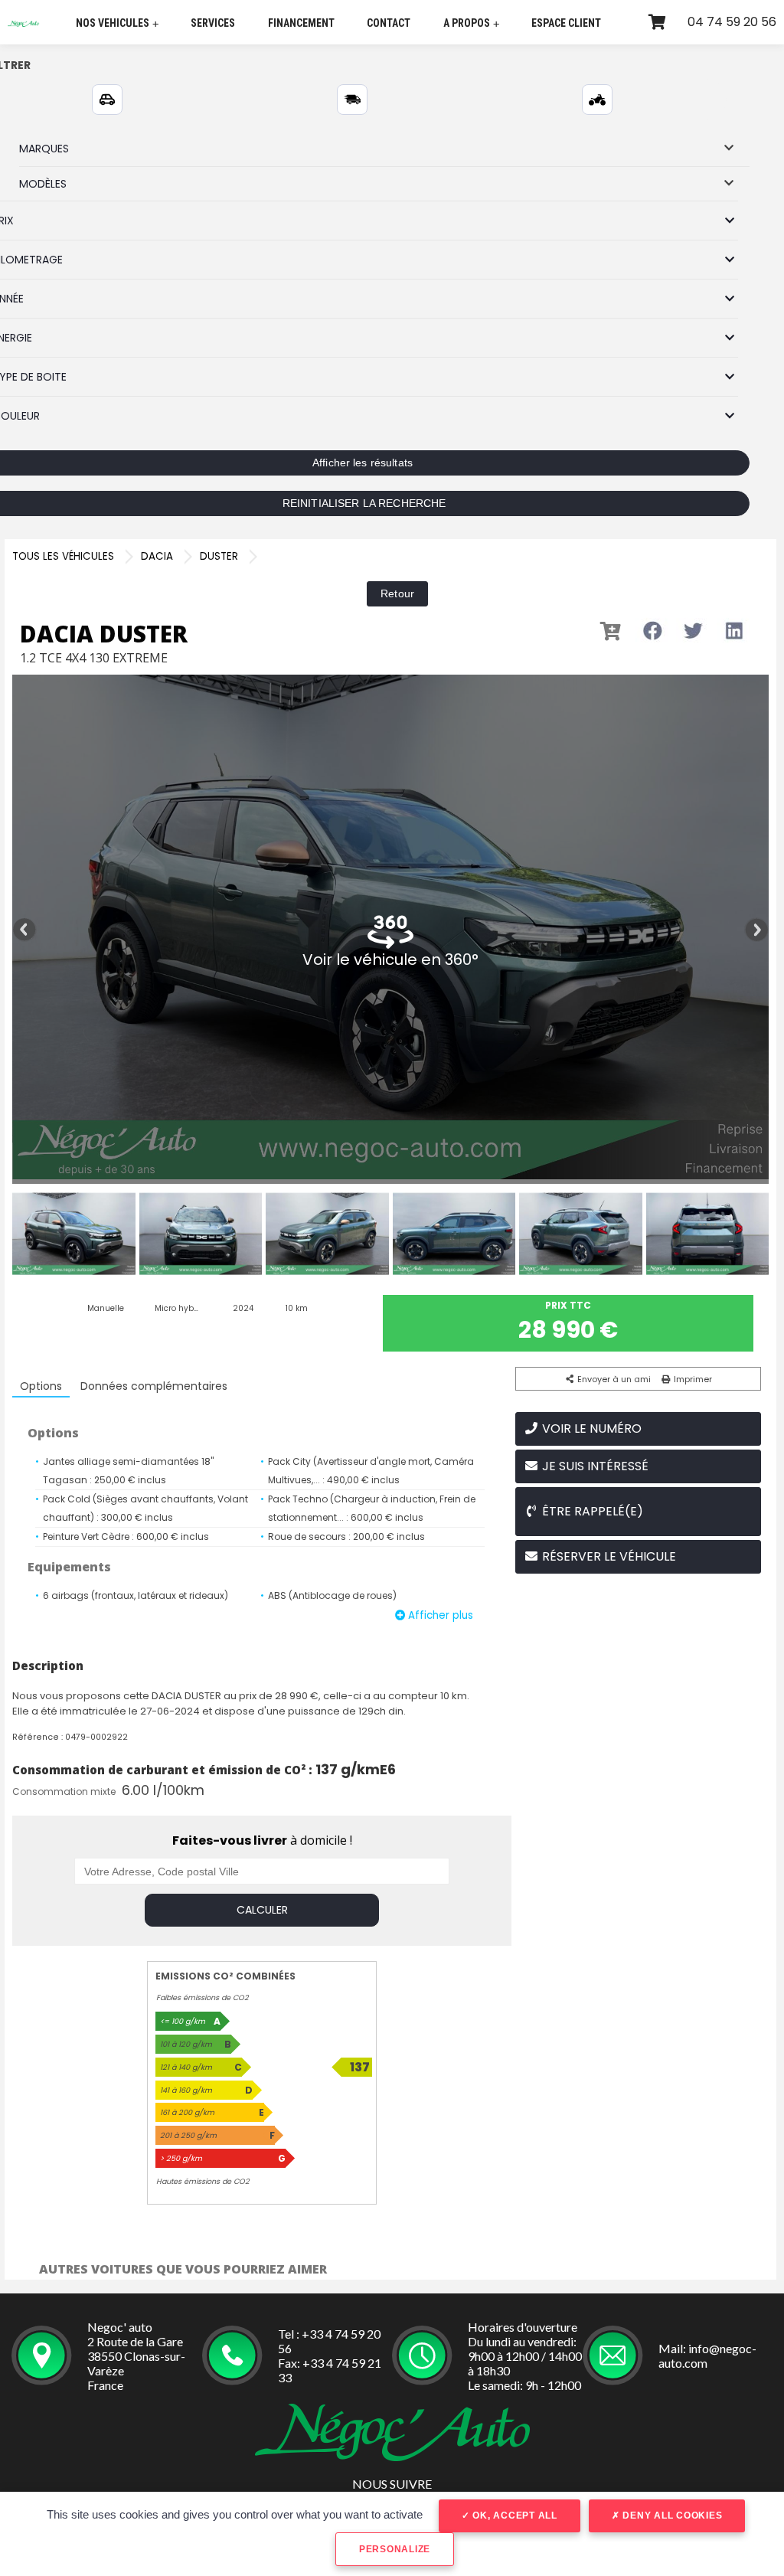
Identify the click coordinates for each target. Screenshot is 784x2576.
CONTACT (389, 23)
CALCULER (262, 1910)
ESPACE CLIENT (566, 23)
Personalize (395, 2549)
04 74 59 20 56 (732, 22)
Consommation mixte (64, 1791)
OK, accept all (514, 2516)
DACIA (157, 556)
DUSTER (219, 556)
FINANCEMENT (301, 23)
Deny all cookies (671, 2516)
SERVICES (213, 23)
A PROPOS (471, 23)
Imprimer (692, 1379)
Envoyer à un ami (613, 1379)
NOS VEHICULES (117, 23)
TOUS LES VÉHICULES (63, 556)
